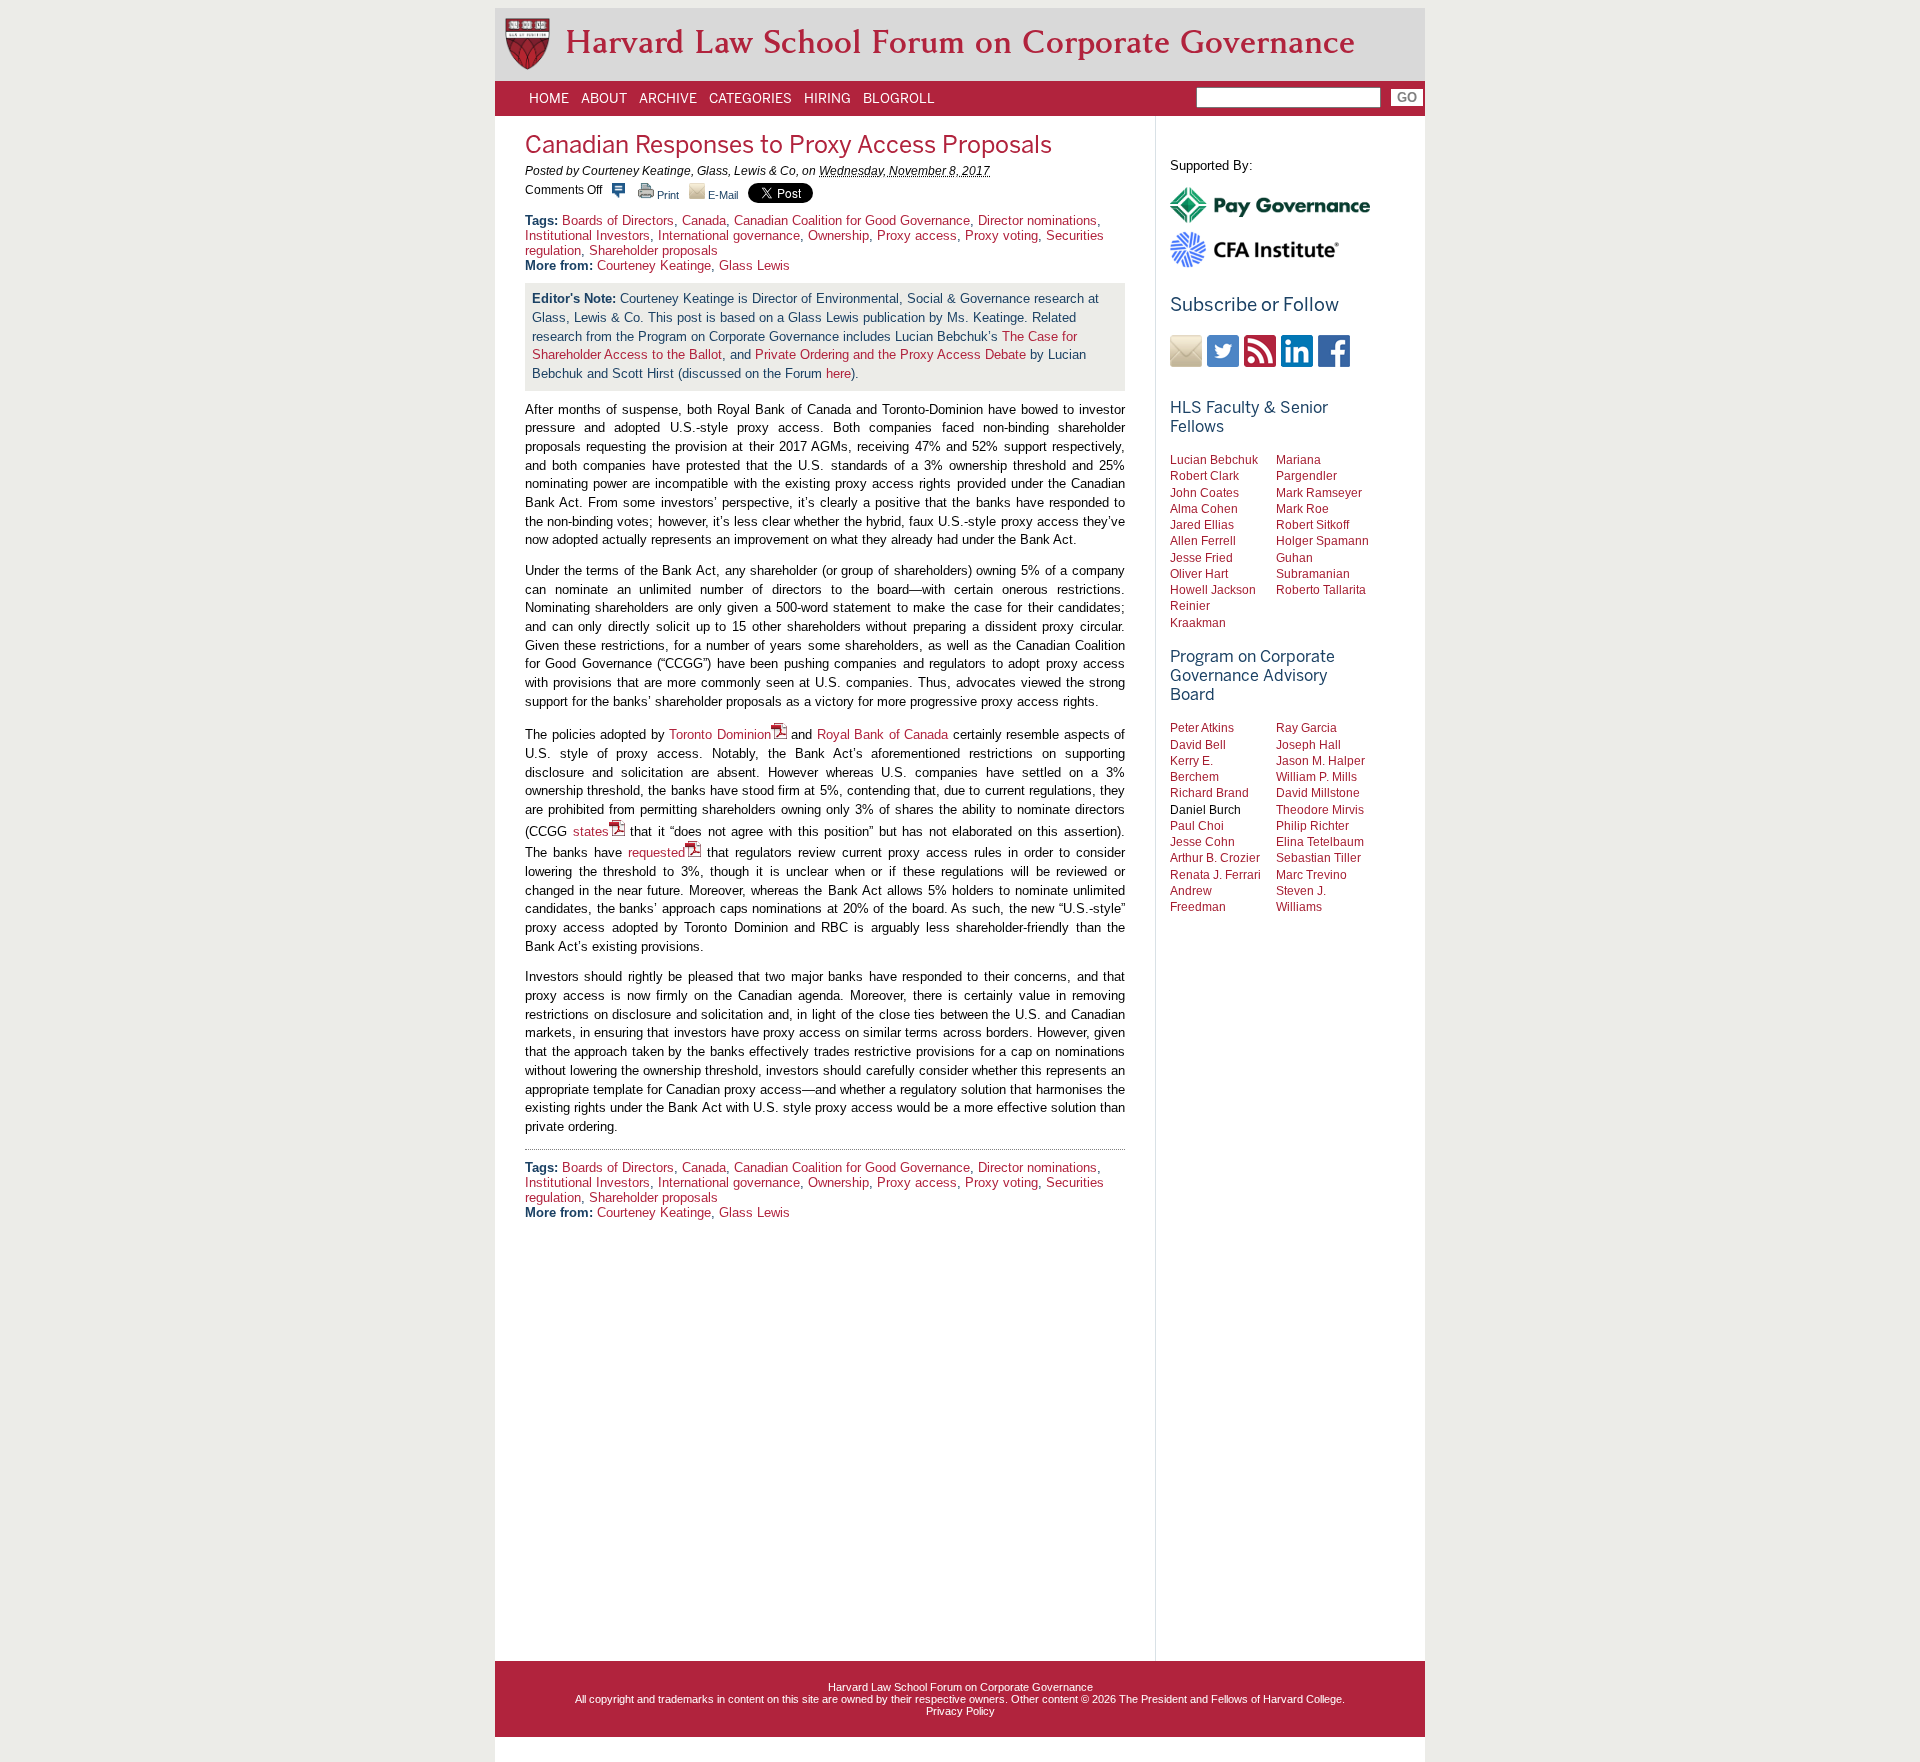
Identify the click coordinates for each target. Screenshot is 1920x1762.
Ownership (838, 235)
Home (549, 98)
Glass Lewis (754, 265)
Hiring (827, 98)
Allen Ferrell (1203, 540)
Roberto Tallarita (1321, 589)
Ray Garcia (1306, 727)
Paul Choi (1197, 825)
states (591, 831)
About (604, 98)
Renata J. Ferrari (1215, 874)
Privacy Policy (960, 1711)
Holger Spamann (1322, 540)
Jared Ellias (1202, 524)
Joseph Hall (1308, 744)
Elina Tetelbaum (1320, 841)
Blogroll (899, 98)
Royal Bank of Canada (883, 734)
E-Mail (721, 195)
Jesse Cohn (1202, 841)
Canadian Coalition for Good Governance (852, 220)
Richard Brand (1209, 792)
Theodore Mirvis (1320, 809)
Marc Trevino (1311, 874)
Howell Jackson (1213, 589)
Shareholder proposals (653, 250)
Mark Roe (1302, 508)
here (838, 373)
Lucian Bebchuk (1214, 459)
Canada (704, 220)
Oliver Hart (1199, 573)
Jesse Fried (1201, 557)
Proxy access (917, 235)
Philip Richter (1312, 825)
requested (656, 852)
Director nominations (1037, 220)
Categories (750, 98)
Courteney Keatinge (654, 265)
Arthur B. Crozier (1215, 857)
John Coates (1204, 492)
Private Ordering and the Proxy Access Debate (890, 354)
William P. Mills (1316, 776)
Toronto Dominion (720, 734)
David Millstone (1318, 792)
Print (666, 195)
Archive (668, 98)
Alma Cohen (1204, 508)
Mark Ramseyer (1319, 492)
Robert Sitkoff (1312, 524)
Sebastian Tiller (1318, 857)
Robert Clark (1204, 475)
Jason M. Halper (1320, 760)
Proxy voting (1001, 235)
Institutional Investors (587, 235)
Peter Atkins (1202, 727)
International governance (729, 235)
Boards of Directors (618, 220)
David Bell (1198, 744)
